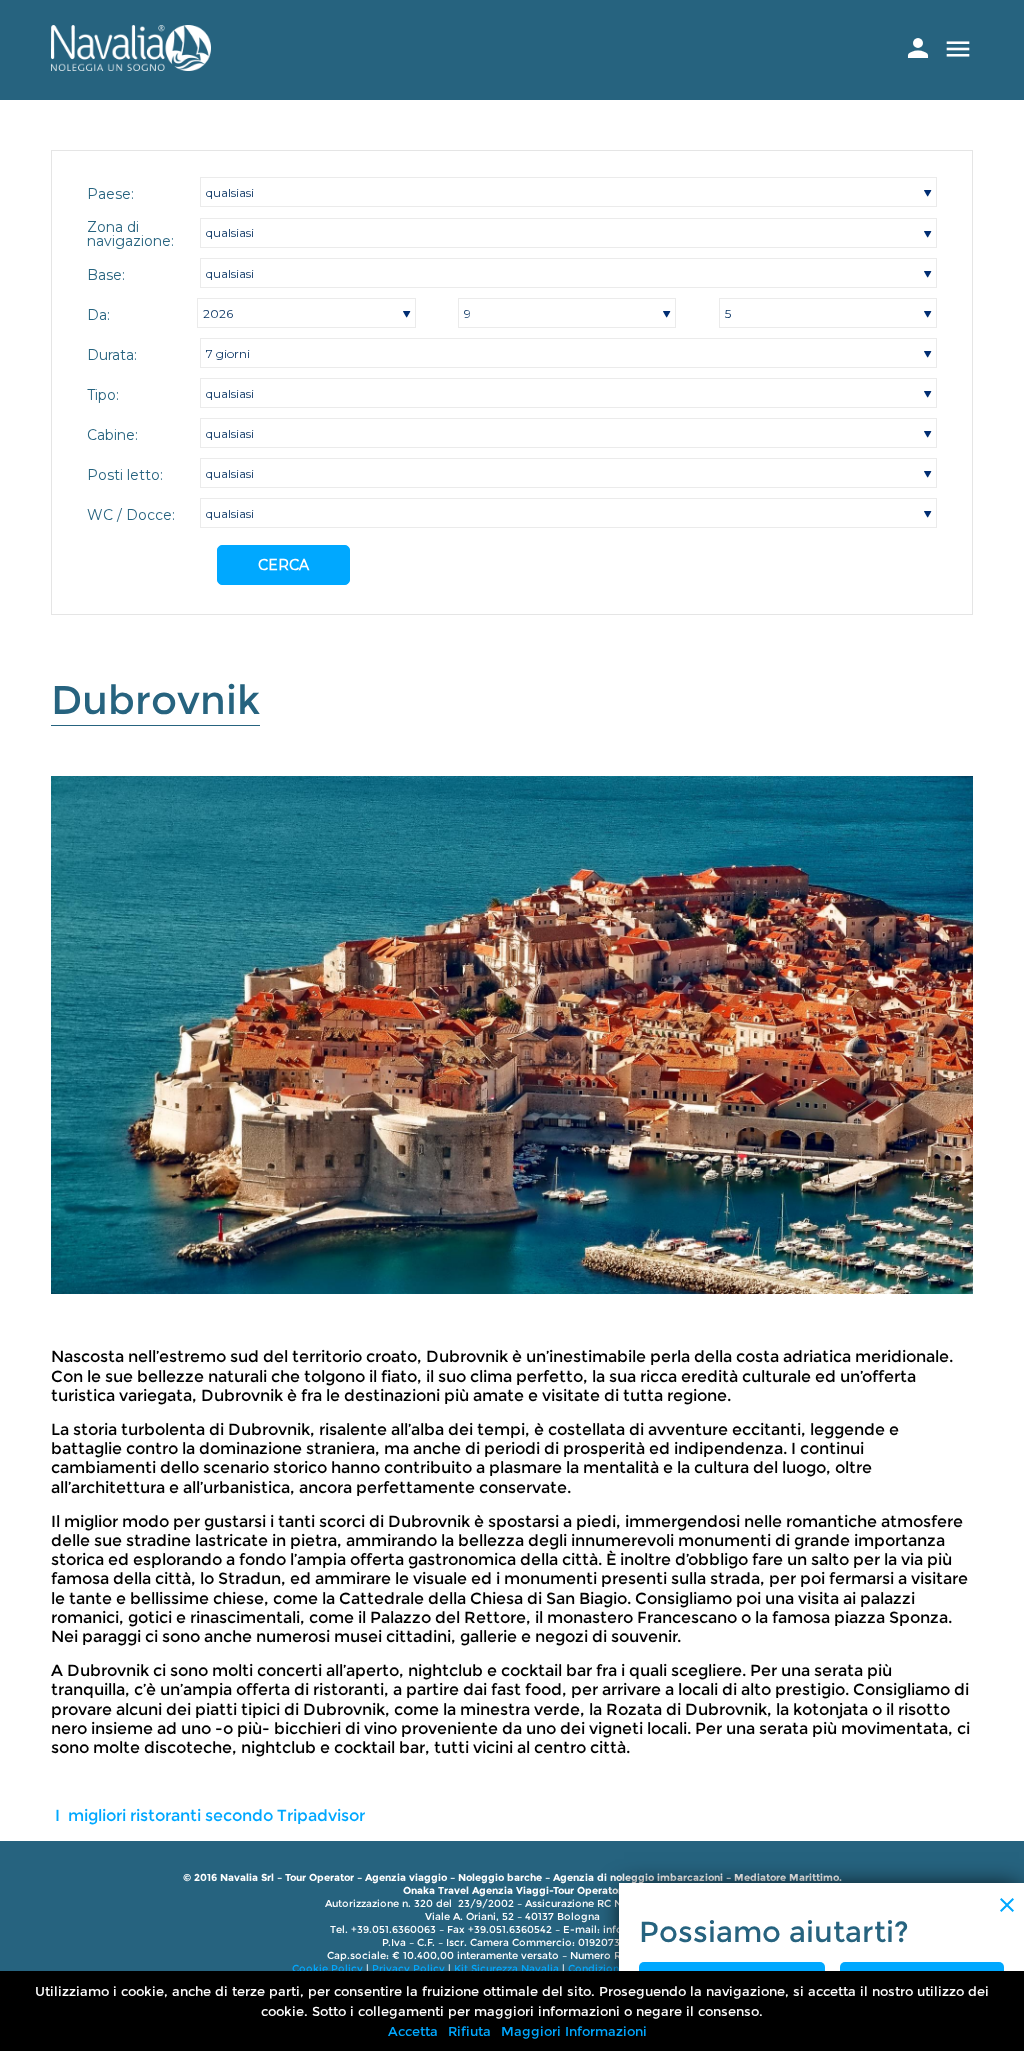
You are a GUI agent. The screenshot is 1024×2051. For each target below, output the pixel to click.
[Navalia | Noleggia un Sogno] (131, 65)
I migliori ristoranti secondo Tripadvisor (208, 1815)
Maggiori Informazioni (574, 2031)
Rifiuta (469, 2031)
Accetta (413, 2031)
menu (958, 49)
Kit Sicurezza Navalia (506, 1968)
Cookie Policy (327, 1968)
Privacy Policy (408, 1968)
